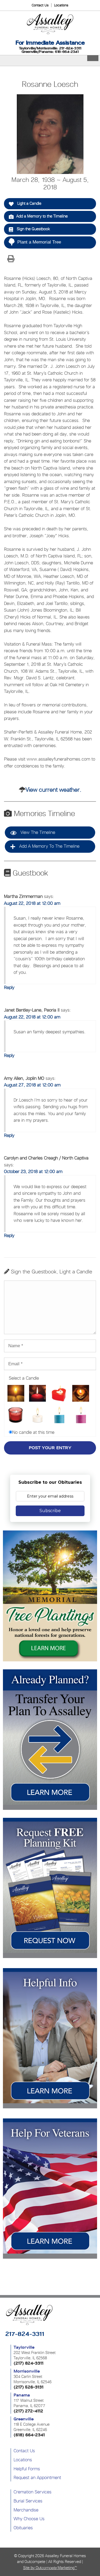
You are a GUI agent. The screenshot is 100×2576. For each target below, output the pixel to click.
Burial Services (28, 2501)
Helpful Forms (27, 2469)
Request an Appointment (37, 2477)
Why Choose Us (29, 2519)
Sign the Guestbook (33, 229)
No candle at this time (33, 1432)
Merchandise (26, 2510)
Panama (22, 2395)
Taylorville (24, 2347)
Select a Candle (24, 1378)
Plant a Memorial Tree (39, 242)
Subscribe (50, 1511)
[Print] (11, 259)
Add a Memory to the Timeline (42, 216)
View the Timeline (37, 832)
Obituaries (23, 2528)
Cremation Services (33, 2492)
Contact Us (40, 5)
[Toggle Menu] (93, 58)
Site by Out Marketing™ (50, 2568)
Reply (9, 987)
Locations (61, 5)
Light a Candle (29, 203)
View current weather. (53, 790)
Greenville (24, 2419)
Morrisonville (27, 2371)
